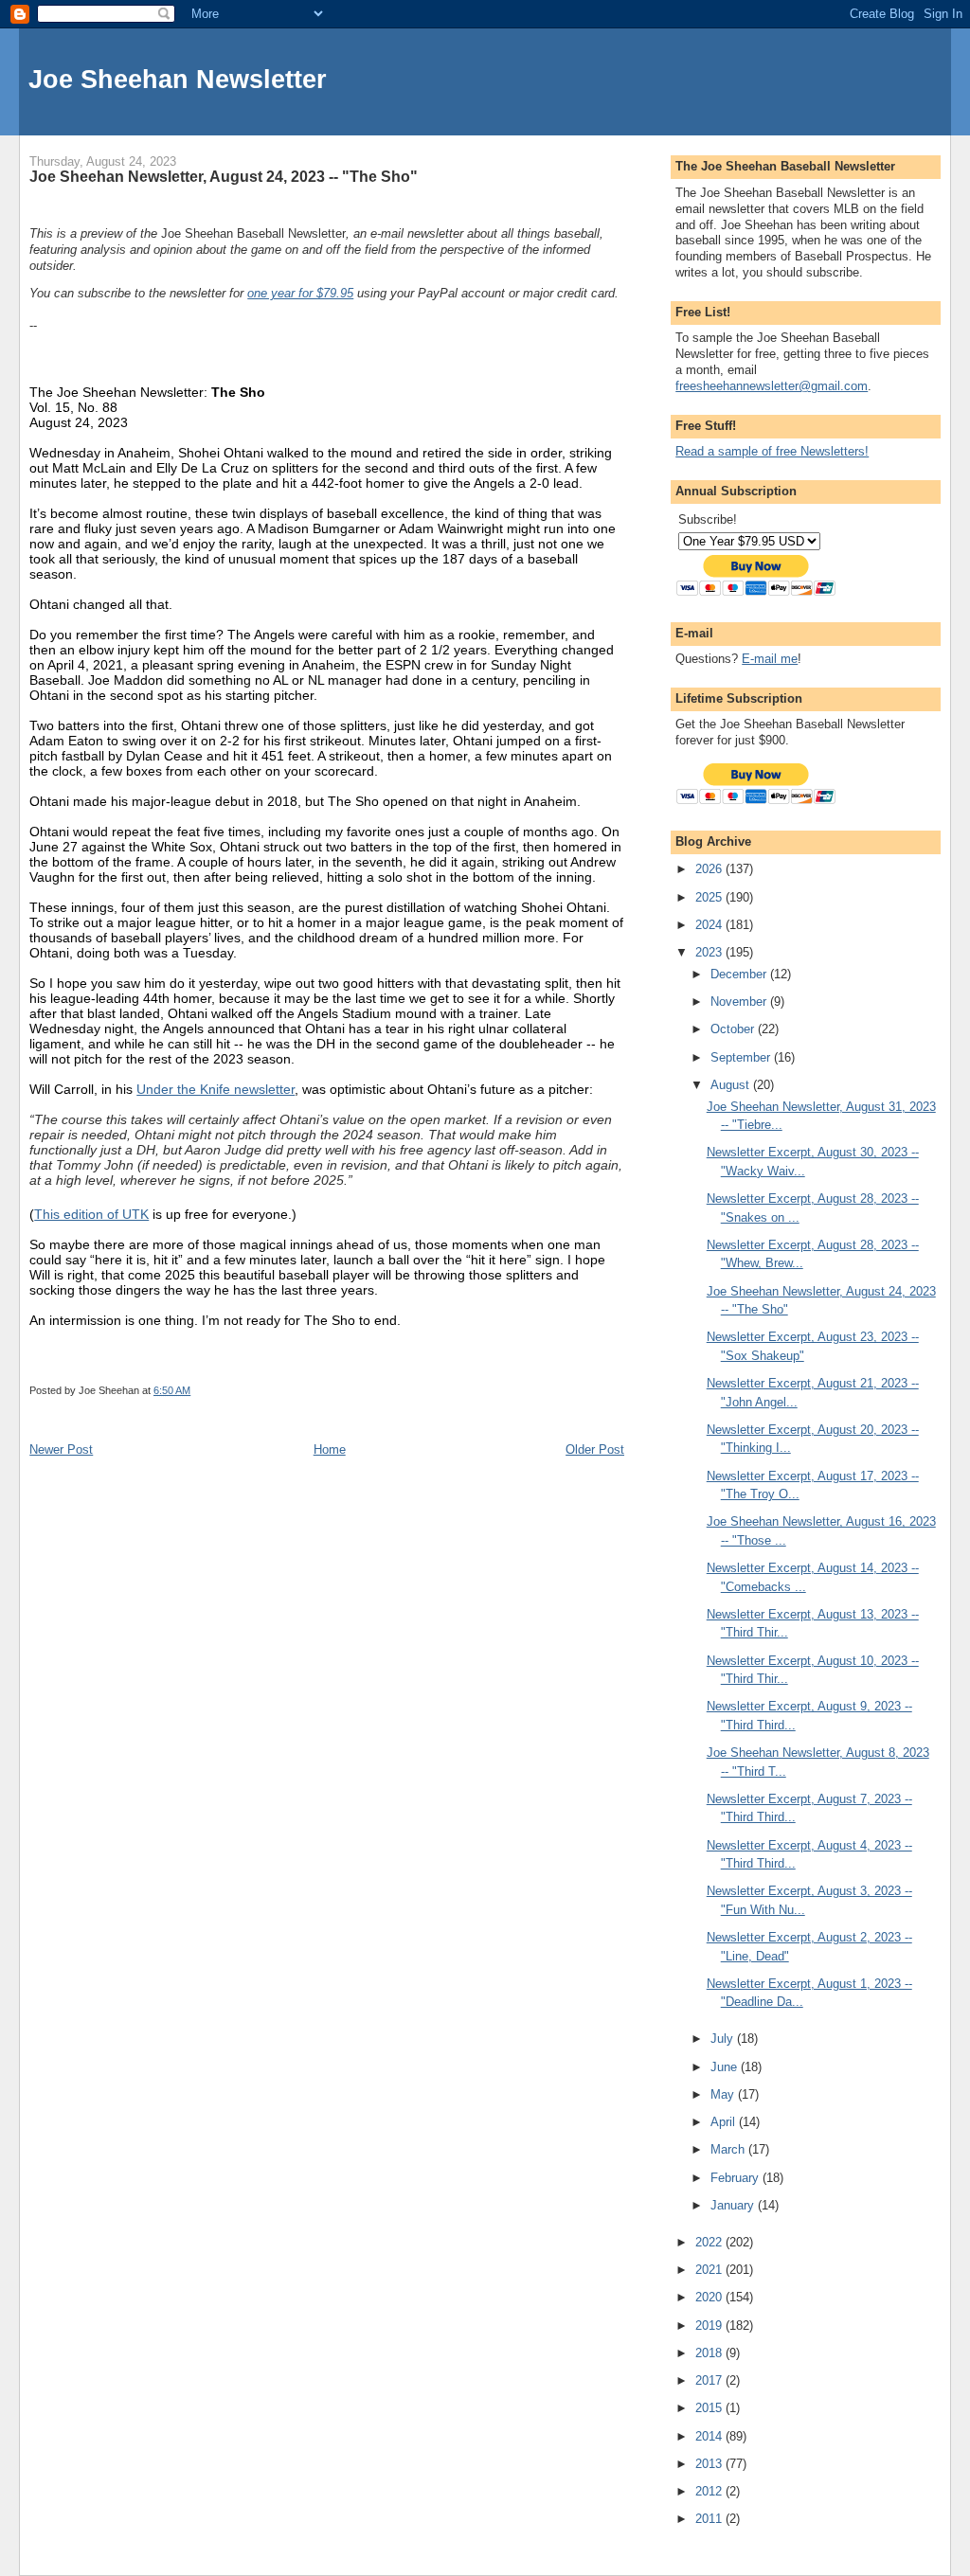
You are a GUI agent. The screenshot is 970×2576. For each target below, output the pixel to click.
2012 (710, 2491)
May (724, 2094)
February (736, 2178)
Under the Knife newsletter (216, 1089)
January (734, 2205)
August (732, 1085)
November (740, 1002)
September (742, 1057)
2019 (710, 2326)
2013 (710, 2464)
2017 (710, 2380)
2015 (710, 2408)
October (734, 1029)
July (724, 2039)
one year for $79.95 (300, 293)
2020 (710, 2297)
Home (330, 1449)
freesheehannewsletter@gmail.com (772, 386)
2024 (710, 925)
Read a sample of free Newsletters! (772, 451)
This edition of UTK (91, 1214)
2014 (710, 2436)
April (725, 2122)
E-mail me (770, 659)
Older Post (595, 1449)
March (729, 2149)
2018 (710, 2353)
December (740, 974)
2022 (710, 2242)
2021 (710, 2270)
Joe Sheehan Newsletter (178, 79)
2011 (710, 2519)
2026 (710, 869)
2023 (710, 952)
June (726, 2067)
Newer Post (61, 1449)
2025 (710, 897)
